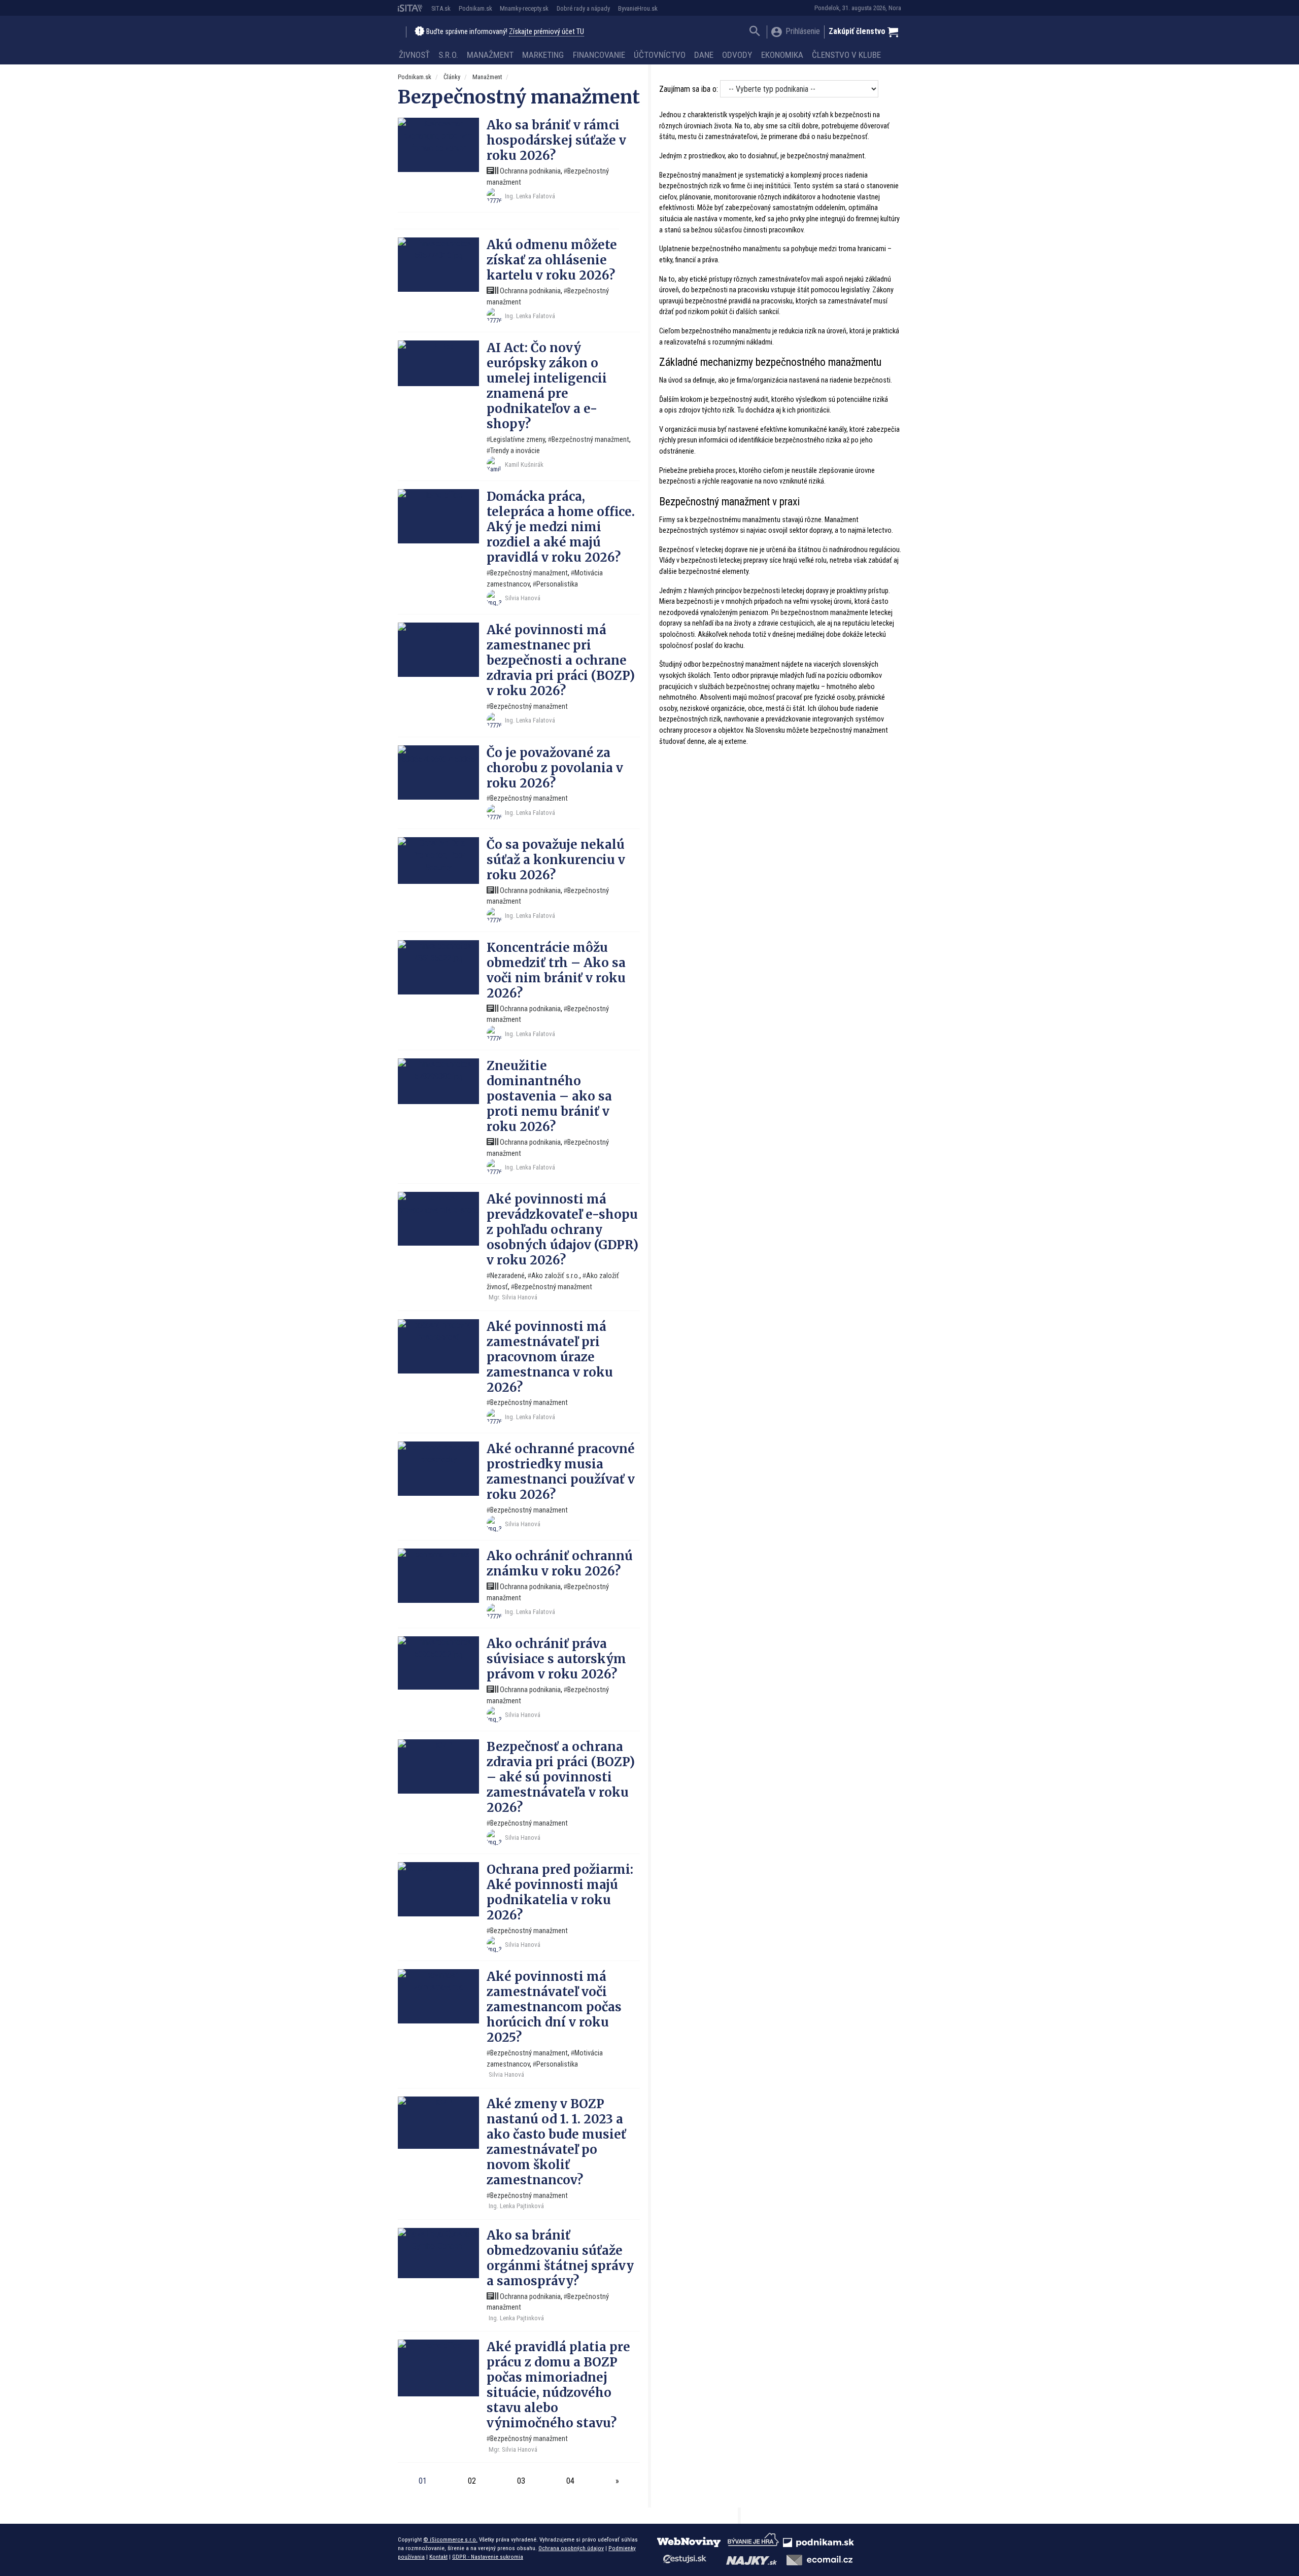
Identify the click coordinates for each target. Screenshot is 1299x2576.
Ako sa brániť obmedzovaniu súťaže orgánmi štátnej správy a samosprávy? (560, 2258)
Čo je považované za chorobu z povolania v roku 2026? (555, 768)
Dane (704, 55)
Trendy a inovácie (515, 451)
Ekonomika (782, 55)
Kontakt (438, 2557)
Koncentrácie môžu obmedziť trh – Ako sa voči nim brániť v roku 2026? (556, 970)
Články (452, 77)
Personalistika (557, 584)
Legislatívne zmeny (518, 440)
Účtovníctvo (660, 55)
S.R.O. (448, 55)
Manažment (490, 55)
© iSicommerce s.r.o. (450, 2539)
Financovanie (599, 55)
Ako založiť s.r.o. (555, 1276)
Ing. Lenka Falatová (530, 196)
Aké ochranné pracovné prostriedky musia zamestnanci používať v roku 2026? (561, 1472)
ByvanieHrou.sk (638, 8)
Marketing (543, 55)
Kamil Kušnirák (524, 465)
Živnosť (414, 55)
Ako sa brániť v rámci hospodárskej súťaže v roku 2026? (556, 140)
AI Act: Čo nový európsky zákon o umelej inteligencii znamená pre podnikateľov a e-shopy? (547, 386)
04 (570, 2481)
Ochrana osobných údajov (571, 2548)
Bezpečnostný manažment (590, 440)
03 (521, 2481)
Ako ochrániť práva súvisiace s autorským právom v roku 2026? (556, 1659)
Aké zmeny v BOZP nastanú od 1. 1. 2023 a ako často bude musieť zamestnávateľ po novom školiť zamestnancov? (556, 2142)
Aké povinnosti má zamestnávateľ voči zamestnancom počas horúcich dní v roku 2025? (554, 2007)
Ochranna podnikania (529, 171)
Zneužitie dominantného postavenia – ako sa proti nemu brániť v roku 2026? (549, 1096)
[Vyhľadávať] (755, 32)
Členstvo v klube (846, 55)
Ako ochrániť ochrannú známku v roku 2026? (560, 1564)
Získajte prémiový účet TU (546, 32)
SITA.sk (441, 8)
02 (472, 2481)
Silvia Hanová (523, 598)
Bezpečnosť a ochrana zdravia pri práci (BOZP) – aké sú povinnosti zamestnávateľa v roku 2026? (561, 1777)
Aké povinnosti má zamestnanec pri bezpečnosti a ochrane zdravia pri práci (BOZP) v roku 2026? (561, 660)
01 (423, 2481)
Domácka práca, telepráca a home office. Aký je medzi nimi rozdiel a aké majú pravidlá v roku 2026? (561, 527)
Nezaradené (507, 1276)
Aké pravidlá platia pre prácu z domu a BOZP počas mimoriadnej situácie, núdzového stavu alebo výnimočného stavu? (558, 2385)
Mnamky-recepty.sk (524, 8)
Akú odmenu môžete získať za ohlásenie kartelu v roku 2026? (552, 260)
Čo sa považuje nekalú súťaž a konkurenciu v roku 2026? (556, 860)
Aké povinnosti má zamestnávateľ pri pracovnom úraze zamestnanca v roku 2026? (550, 1357)
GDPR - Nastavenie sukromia (488, 2557)
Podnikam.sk (475, 8)
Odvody (737, 55)
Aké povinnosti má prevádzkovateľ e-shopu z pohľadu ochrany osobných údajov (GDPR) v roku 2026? (562, 1230)
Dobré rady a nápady (583, 8)
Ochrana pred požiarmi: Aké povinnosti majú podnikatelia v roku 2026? (560, 1892)
